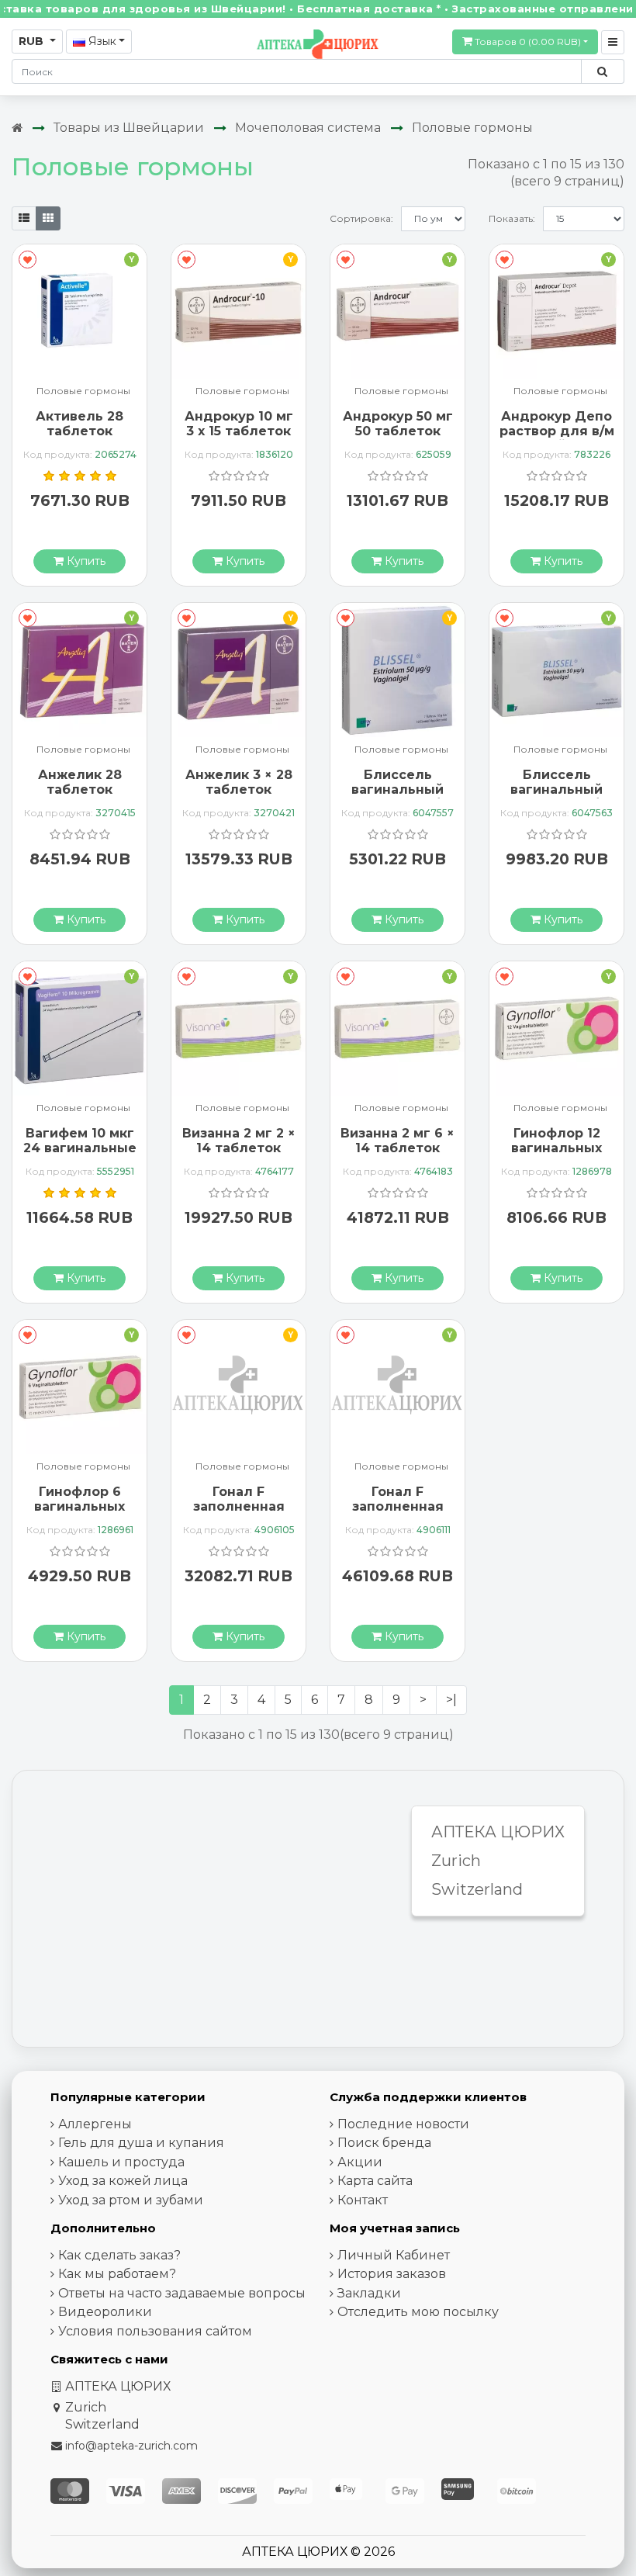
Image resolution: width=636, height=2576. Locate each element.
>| (451, 1700)
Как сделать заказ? (119, 2255)
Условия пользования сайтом (155, 2331)
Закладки (369, 2293)
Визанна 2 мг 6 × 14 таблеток (397, 1141)
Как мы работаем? (117, 2274)
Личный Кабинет (394, 2255)
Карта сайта (375, 2181)
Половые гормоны (472, 128)
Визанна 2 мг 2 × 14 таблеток (239, 1141)
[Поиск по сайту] (602, 71)
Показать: (512, 218)
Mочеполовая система (308, 128)
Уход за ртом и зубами (131, 2200)
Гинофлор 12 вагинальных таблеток (556, 1148)
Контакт (363, 2200)
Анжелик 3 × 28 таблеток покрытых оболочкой (239, 797)
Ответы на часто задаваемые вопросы (182, 2293)
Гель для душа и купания (141, 2143)
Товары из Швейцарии (129, 128)
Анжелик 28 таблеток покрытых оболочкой (80, 797)
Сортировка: (361, 218)
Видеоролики (105, 2312)
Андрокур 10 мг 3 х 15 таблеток (239, 424)
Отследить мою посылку (418, 2312)
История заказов (392, 2274)
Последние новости (403, 2124)
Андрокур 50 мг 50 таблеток (398, 424)
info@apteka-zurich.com (131, 2446)
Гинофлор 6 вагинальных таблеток (79, 1506)
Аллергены (95, 2124)
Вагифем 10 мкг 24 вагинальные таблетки (80, 1148)
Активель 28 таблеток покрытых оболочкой (79, 439)
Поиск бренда (384, 2143)
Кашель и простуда (121, 2162)
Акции (360, 2162)
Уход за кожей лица (123, 2181)
